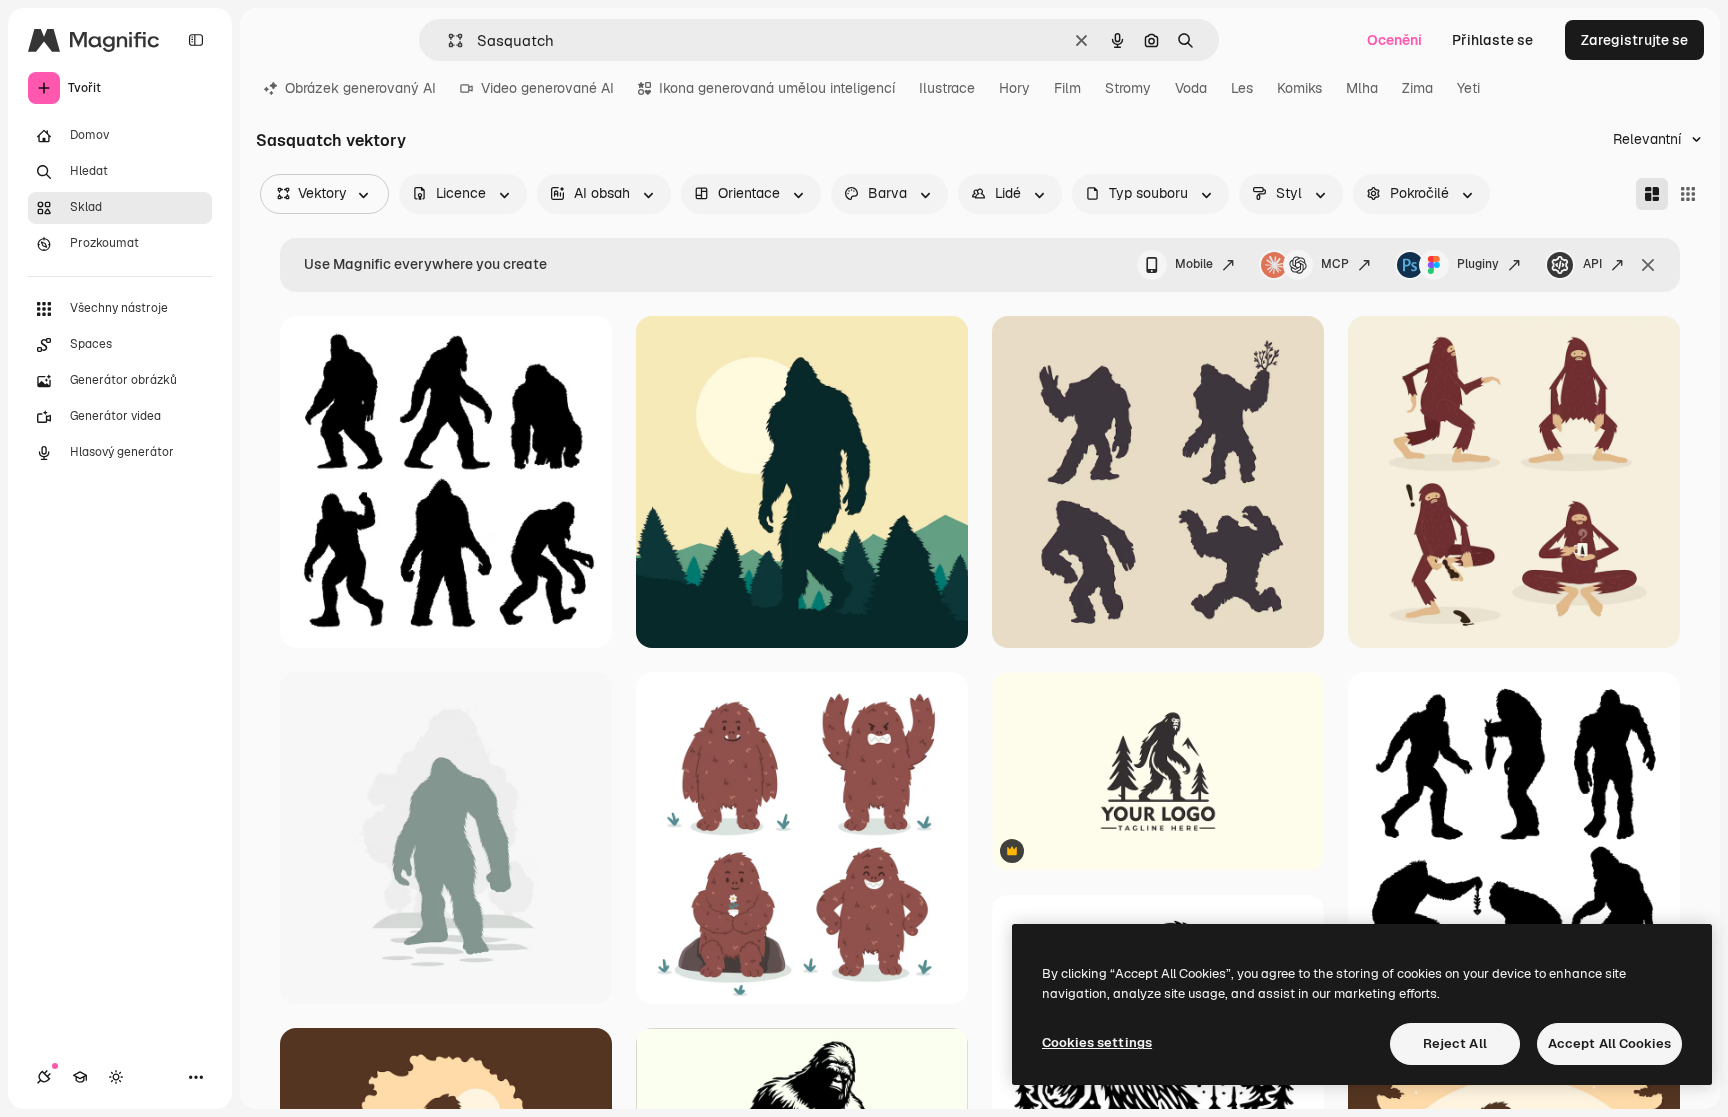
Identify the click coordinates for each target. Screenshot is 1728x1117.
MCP (1335, 264)
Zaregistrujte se (1634, 40)
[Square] (1688, 194)
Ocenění (1394, 40)
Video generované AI (547, 88)
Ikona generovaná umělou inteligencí (777, 88)
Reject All (1455, 1043)
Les (1242, 88)
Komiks (1299, 88)
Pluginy (1478, 264)
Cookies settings (1097, 1042)
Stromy (1128, 88)
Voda (1191, 88)
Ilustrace (947, 88)
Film (1067, 88)
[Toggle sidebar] (196, 40)
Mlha (1362, 88)
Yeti (1468, 88)
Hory (1014, 88)
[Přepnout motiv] (116, 1077)
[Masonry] (1652, 194)
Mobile (1194, 264)
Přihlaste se (1492, 40)
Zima (1417, 88)
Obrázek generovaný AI (360, 88)
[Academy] (80, 1077)
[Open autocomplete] (447, 40)
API (1592, 264)
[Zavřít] (1648, 265)
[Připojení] (44, 1077)
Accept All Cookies (1609, 1043)
